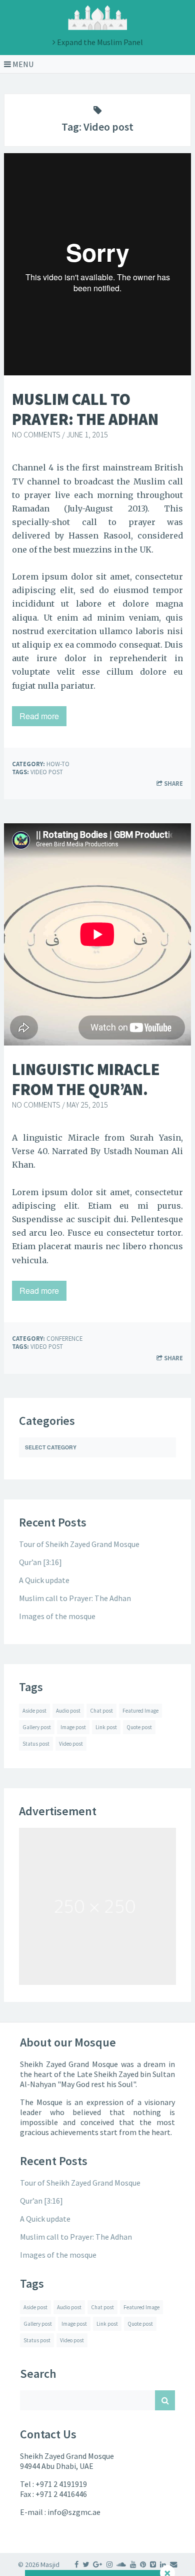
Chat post (101, 1711)
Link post (106, 1727)
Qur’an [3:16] (40, 1562)
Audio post (68, 1711)
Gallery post (37, 1727)
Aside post (34, 1711)
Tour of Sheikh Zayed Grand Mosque (79, 1544)
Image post (73, 1727)
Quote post (139, 1727)
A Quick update (44, 1580)
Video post (47, 772)
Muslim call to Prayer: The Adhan (85, 409)
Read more (39, 716)
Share (173, 783)
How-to (58, 764)
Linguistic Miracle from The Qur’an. (86, 1080)
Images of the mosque (57, 1616)
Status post (36, 1744)
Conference (64, 1338)
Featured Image (140, 1711)
